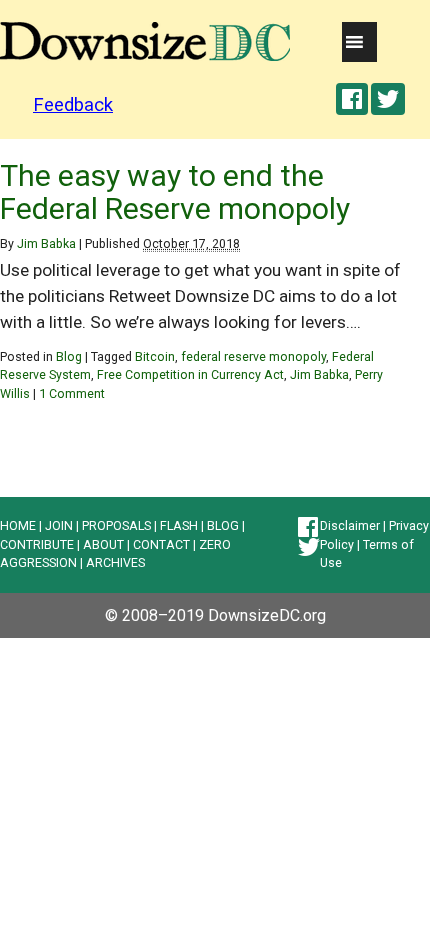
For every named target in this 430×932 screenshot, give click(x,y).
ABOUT (103, 544)
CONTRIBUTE (37, 544)
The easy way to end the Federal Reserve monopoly (175, 192)
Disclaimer (350, 525)
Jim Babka (46, 243)
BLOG (223, 525)
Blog (69, 356)
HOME (18, 525)
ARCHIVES (115, 562)
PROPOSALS (116, 525)
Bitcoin (155, 356)
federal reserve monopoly (253, 356)
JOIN (59, 525)
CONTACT (161, 544)
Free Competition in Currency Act (190, 374)
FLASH (179, 525)
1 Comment (72, 393)
